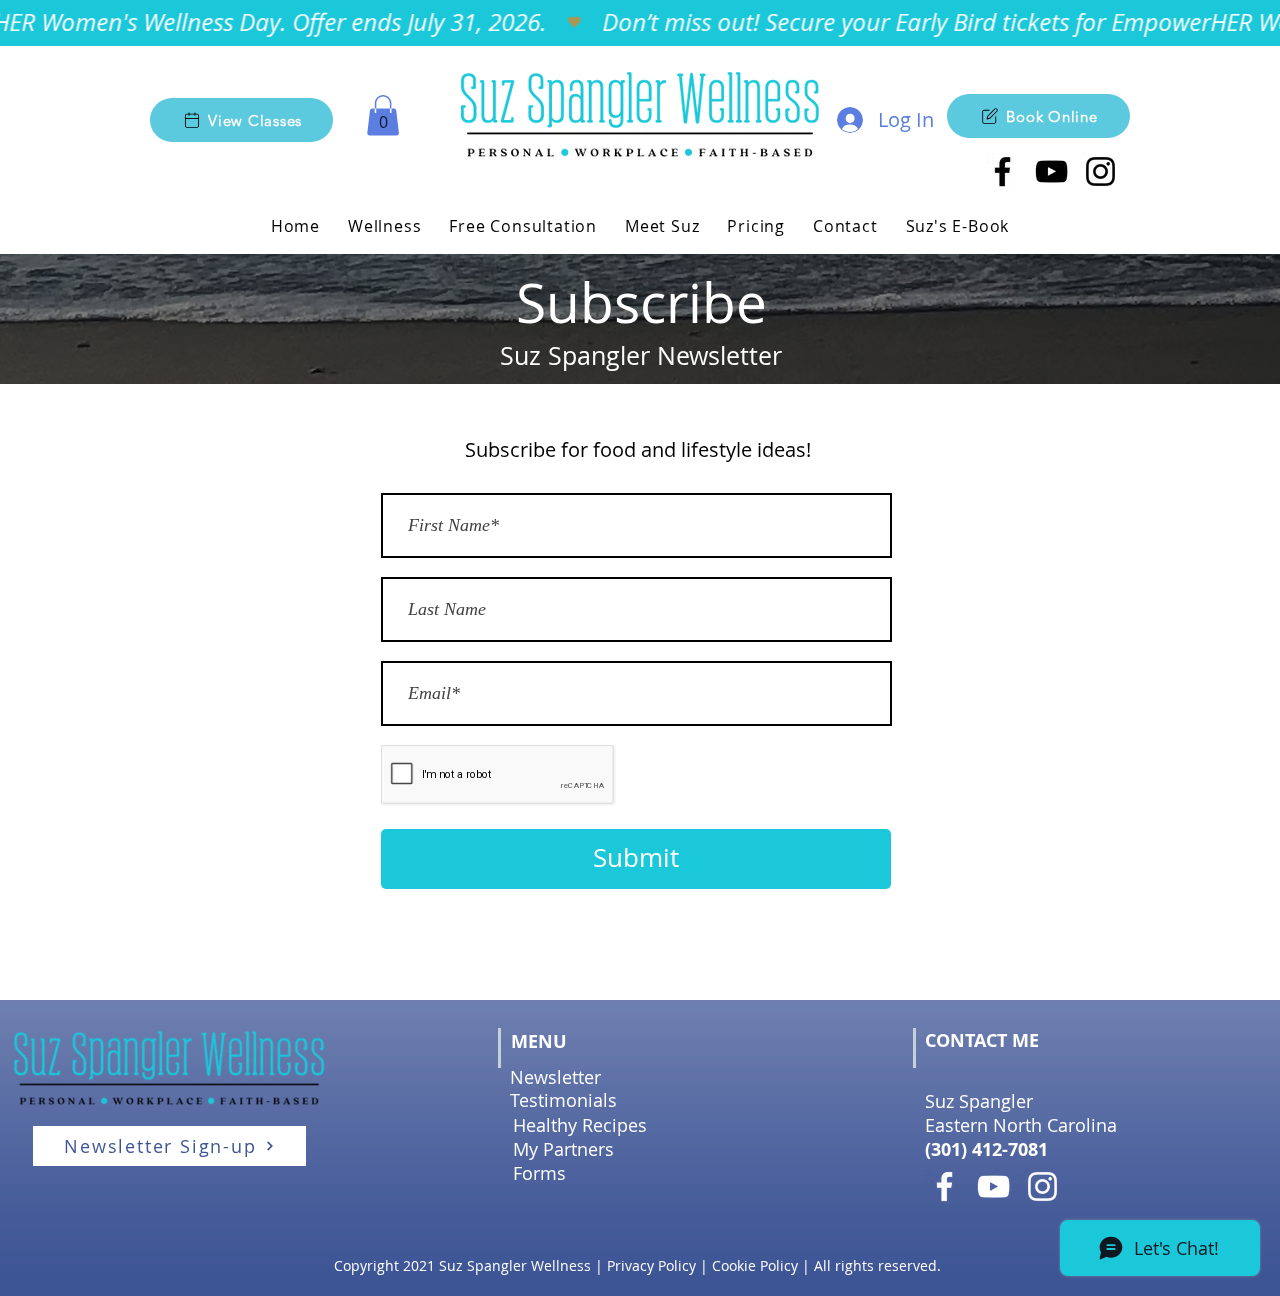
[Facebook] (944, 1186)
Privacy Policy (651, 1265)
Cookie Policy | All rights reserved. (826, 1265)
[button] (383, 115)
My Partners (563, 1149)
